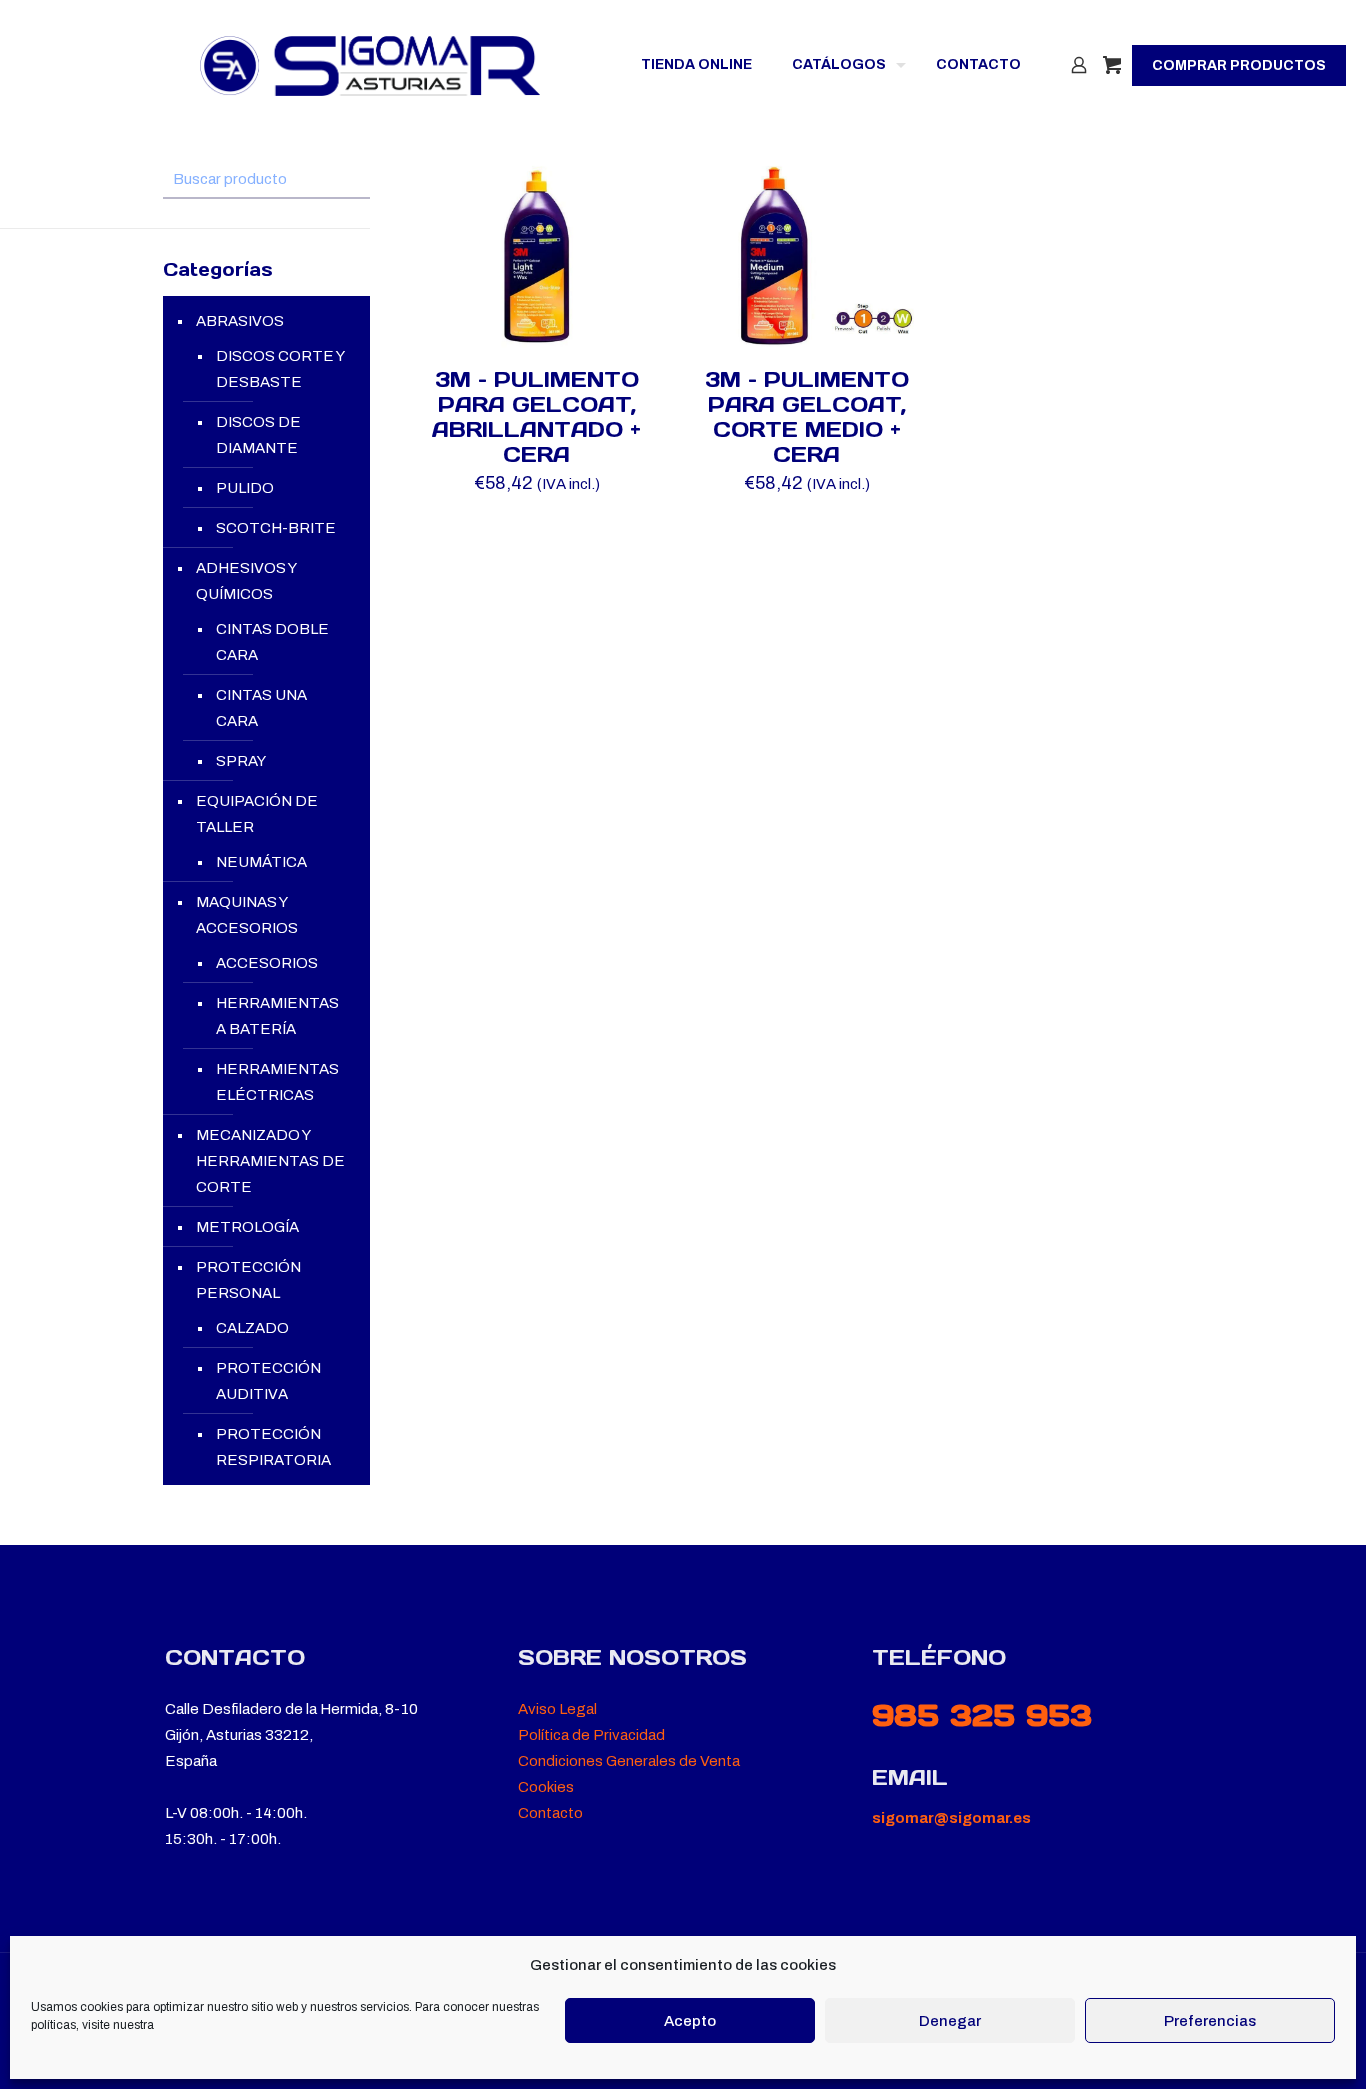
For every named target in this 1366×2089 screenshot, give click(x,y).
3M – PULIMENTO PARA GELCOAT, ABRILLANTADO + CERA (536, 417)
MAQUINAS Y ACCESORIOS (247, 915)
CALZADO (252, 1328)
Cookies (546, 1787)
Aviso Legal (557, 1709)
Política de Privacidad (591, 1735)
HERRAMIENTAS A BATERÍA (277, 1016)
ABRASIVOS (240, 321)
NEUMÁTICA (261, 862)
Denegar (950, 2021)
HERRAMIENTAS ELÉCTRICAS (277, 1082)
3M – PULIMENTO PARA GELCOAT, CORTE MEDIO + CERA (807, 417)
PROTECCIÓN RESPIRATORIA (273, 1447)
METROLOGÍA (247, 1227)
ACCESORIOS (267, 963)
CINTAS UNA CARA (261, 708)
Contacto (550, 1813)
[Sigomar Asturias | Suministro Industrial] (370, 65)
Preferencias (1210, 2021)
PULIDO (245, 488)
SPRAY (241, 761)
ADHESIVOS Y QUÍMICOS (246, 581)
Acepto (690, 2021)
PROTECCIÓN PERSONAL (248, 1280)
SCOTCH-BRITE (276, 528)
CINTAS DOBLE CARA (272, 642)
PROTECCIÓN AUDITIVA (268, 1381)
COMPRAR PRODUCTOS (1239, 65)
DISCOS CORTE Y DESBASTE (280, 369)
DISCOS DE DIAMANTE (258, 435)
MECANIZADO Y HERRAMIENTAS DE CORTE (270, 1161)
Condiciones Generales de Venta (629, 1761)
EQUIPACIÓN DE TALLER (257, 814)
